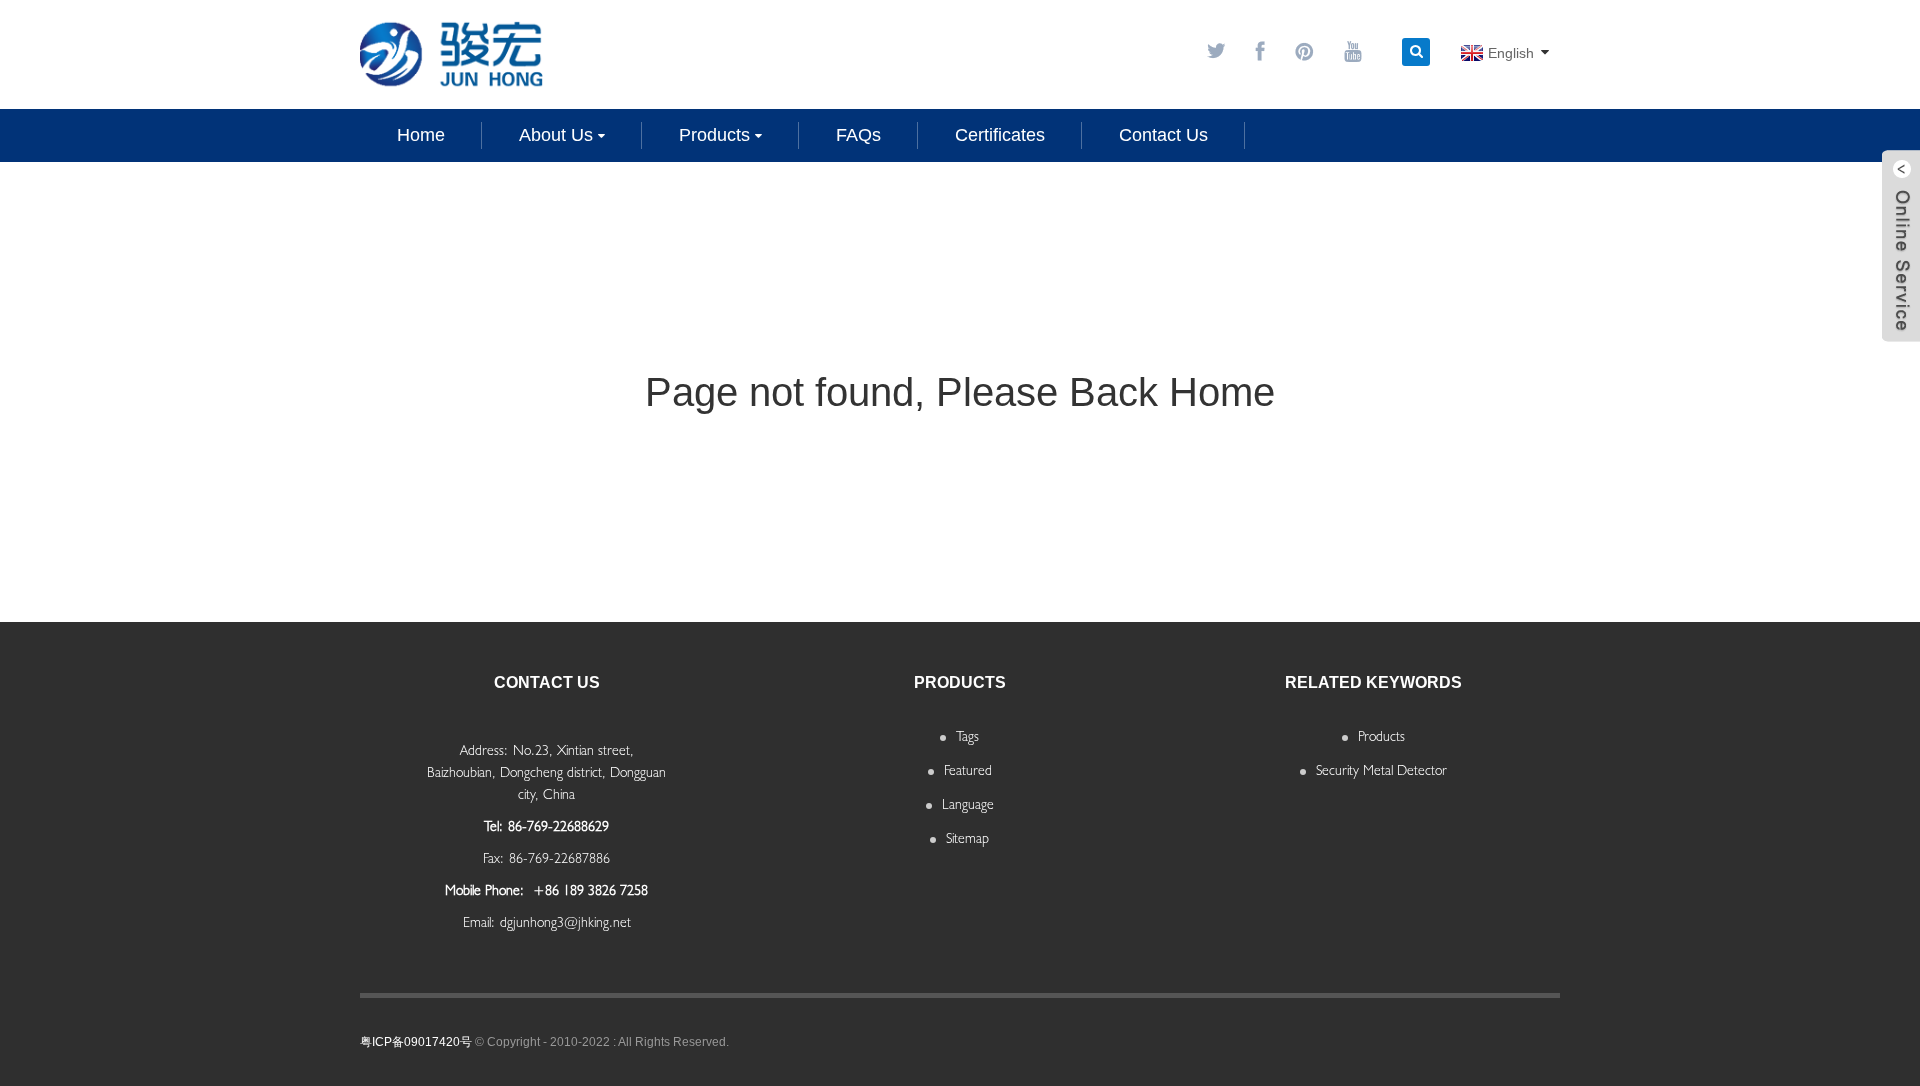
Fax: (493, 858)
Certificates (1000, 135)
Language (968, 804)
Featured (968, 770)
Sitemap (967, 838)
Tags (967, 736)
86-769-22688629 (558, 826)
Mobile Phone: (484, 890)
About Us (556, 135)
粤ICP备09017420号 (416, 1042)
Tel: (493, 826)
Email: (479, 922)
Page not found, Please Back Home (960, 392)
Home (421, 135)
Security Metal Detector (1381, 770)
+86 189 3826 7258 (588, 890)
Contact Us (1163, 135)
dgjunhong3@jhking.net (565, 922)
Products (714, 135)
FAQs (858, 135)
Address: (484, 750)
